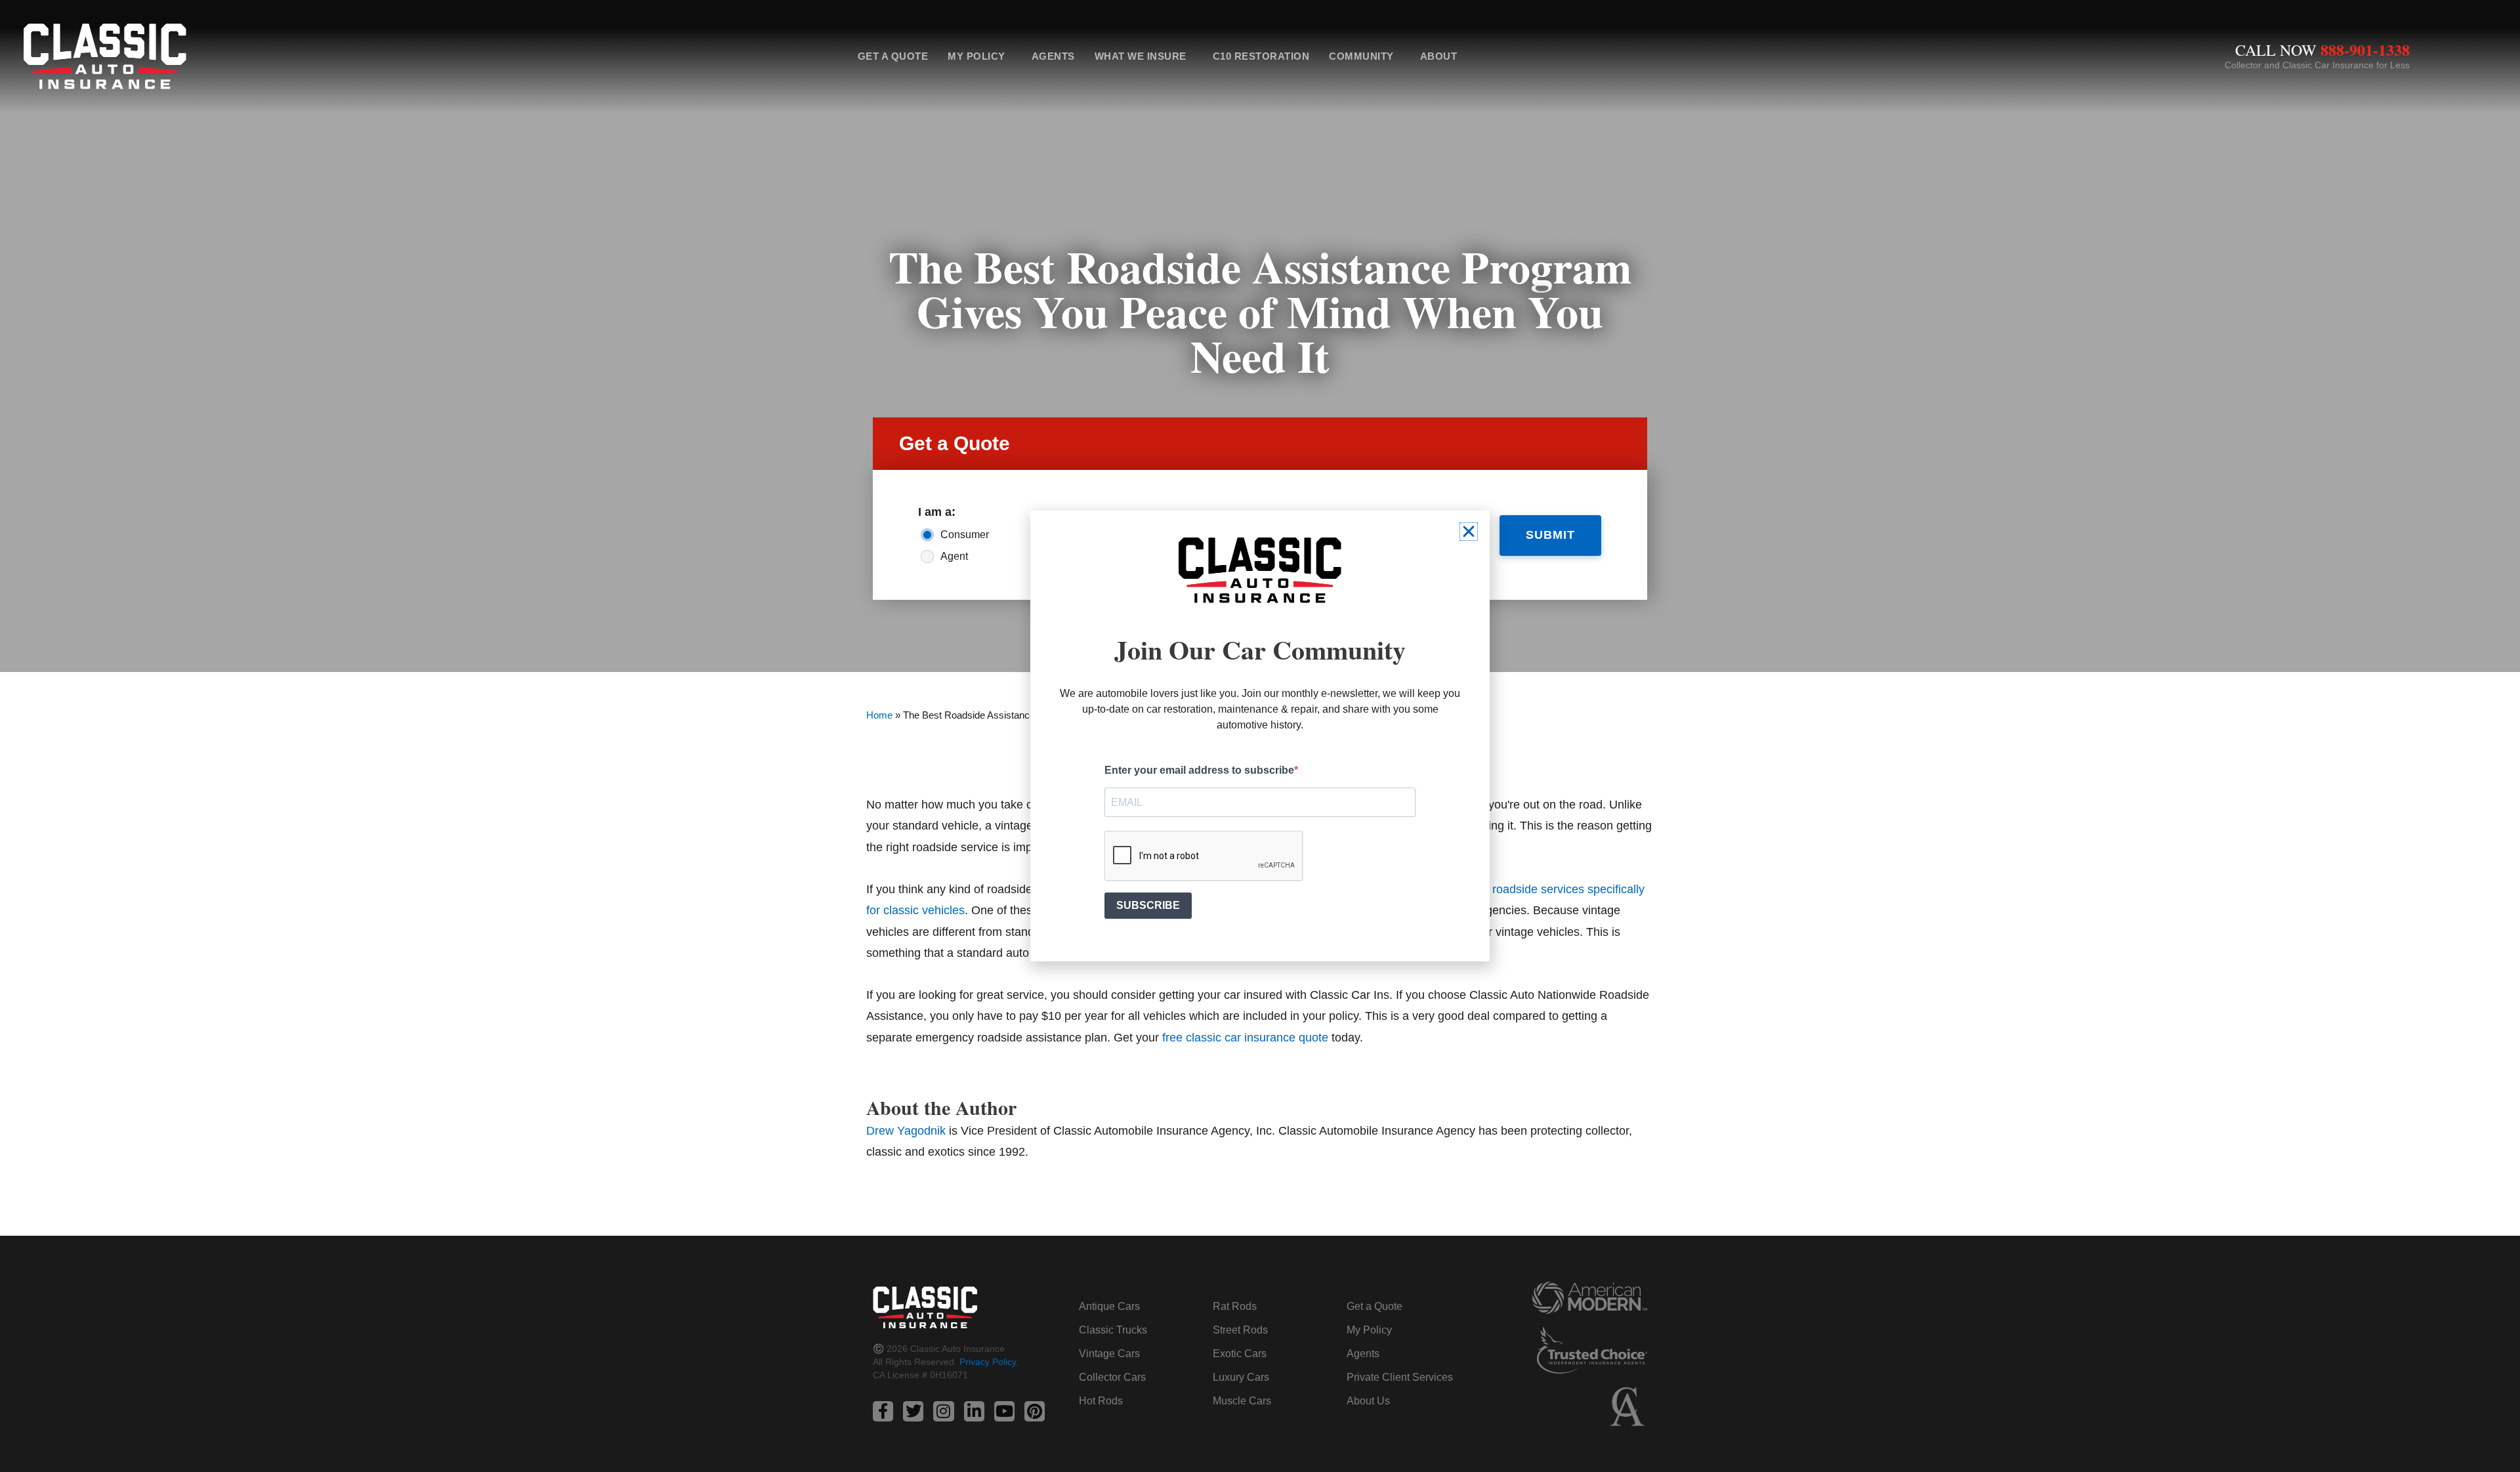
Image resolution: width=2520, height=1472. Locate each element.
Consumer (965, 535)
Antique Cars (1109, 1306)
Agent (954, 556)
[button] (1469, 532)
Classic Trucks (1113, 1330)
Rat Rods (1235, 1306)
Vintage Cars (1109, 1354)
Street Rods (1240, 1330)
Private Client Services (1400, 1377)
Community (1361, 56)
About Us (1368, 1401)
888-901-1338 (2365, 50)
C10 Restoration (1261, 56)
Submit (1550, 535)
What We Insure (1141, 56)
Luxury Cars (1241, 1377)
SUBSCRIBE (1148, 905)
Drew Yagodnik (906, 1131)
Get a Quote (893, 56)
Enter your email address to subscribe (1199, 770)
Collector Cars (1112, 1377)
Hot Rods (1101, 1401)
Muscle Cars (1242, 1401)
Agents (1053, 56)
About (1439, 56)
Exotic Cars (1240, 1354)
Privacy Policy (988, 1362)
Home (879, 715)
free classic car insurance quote (1245, 1038)
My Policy (976, 56)
